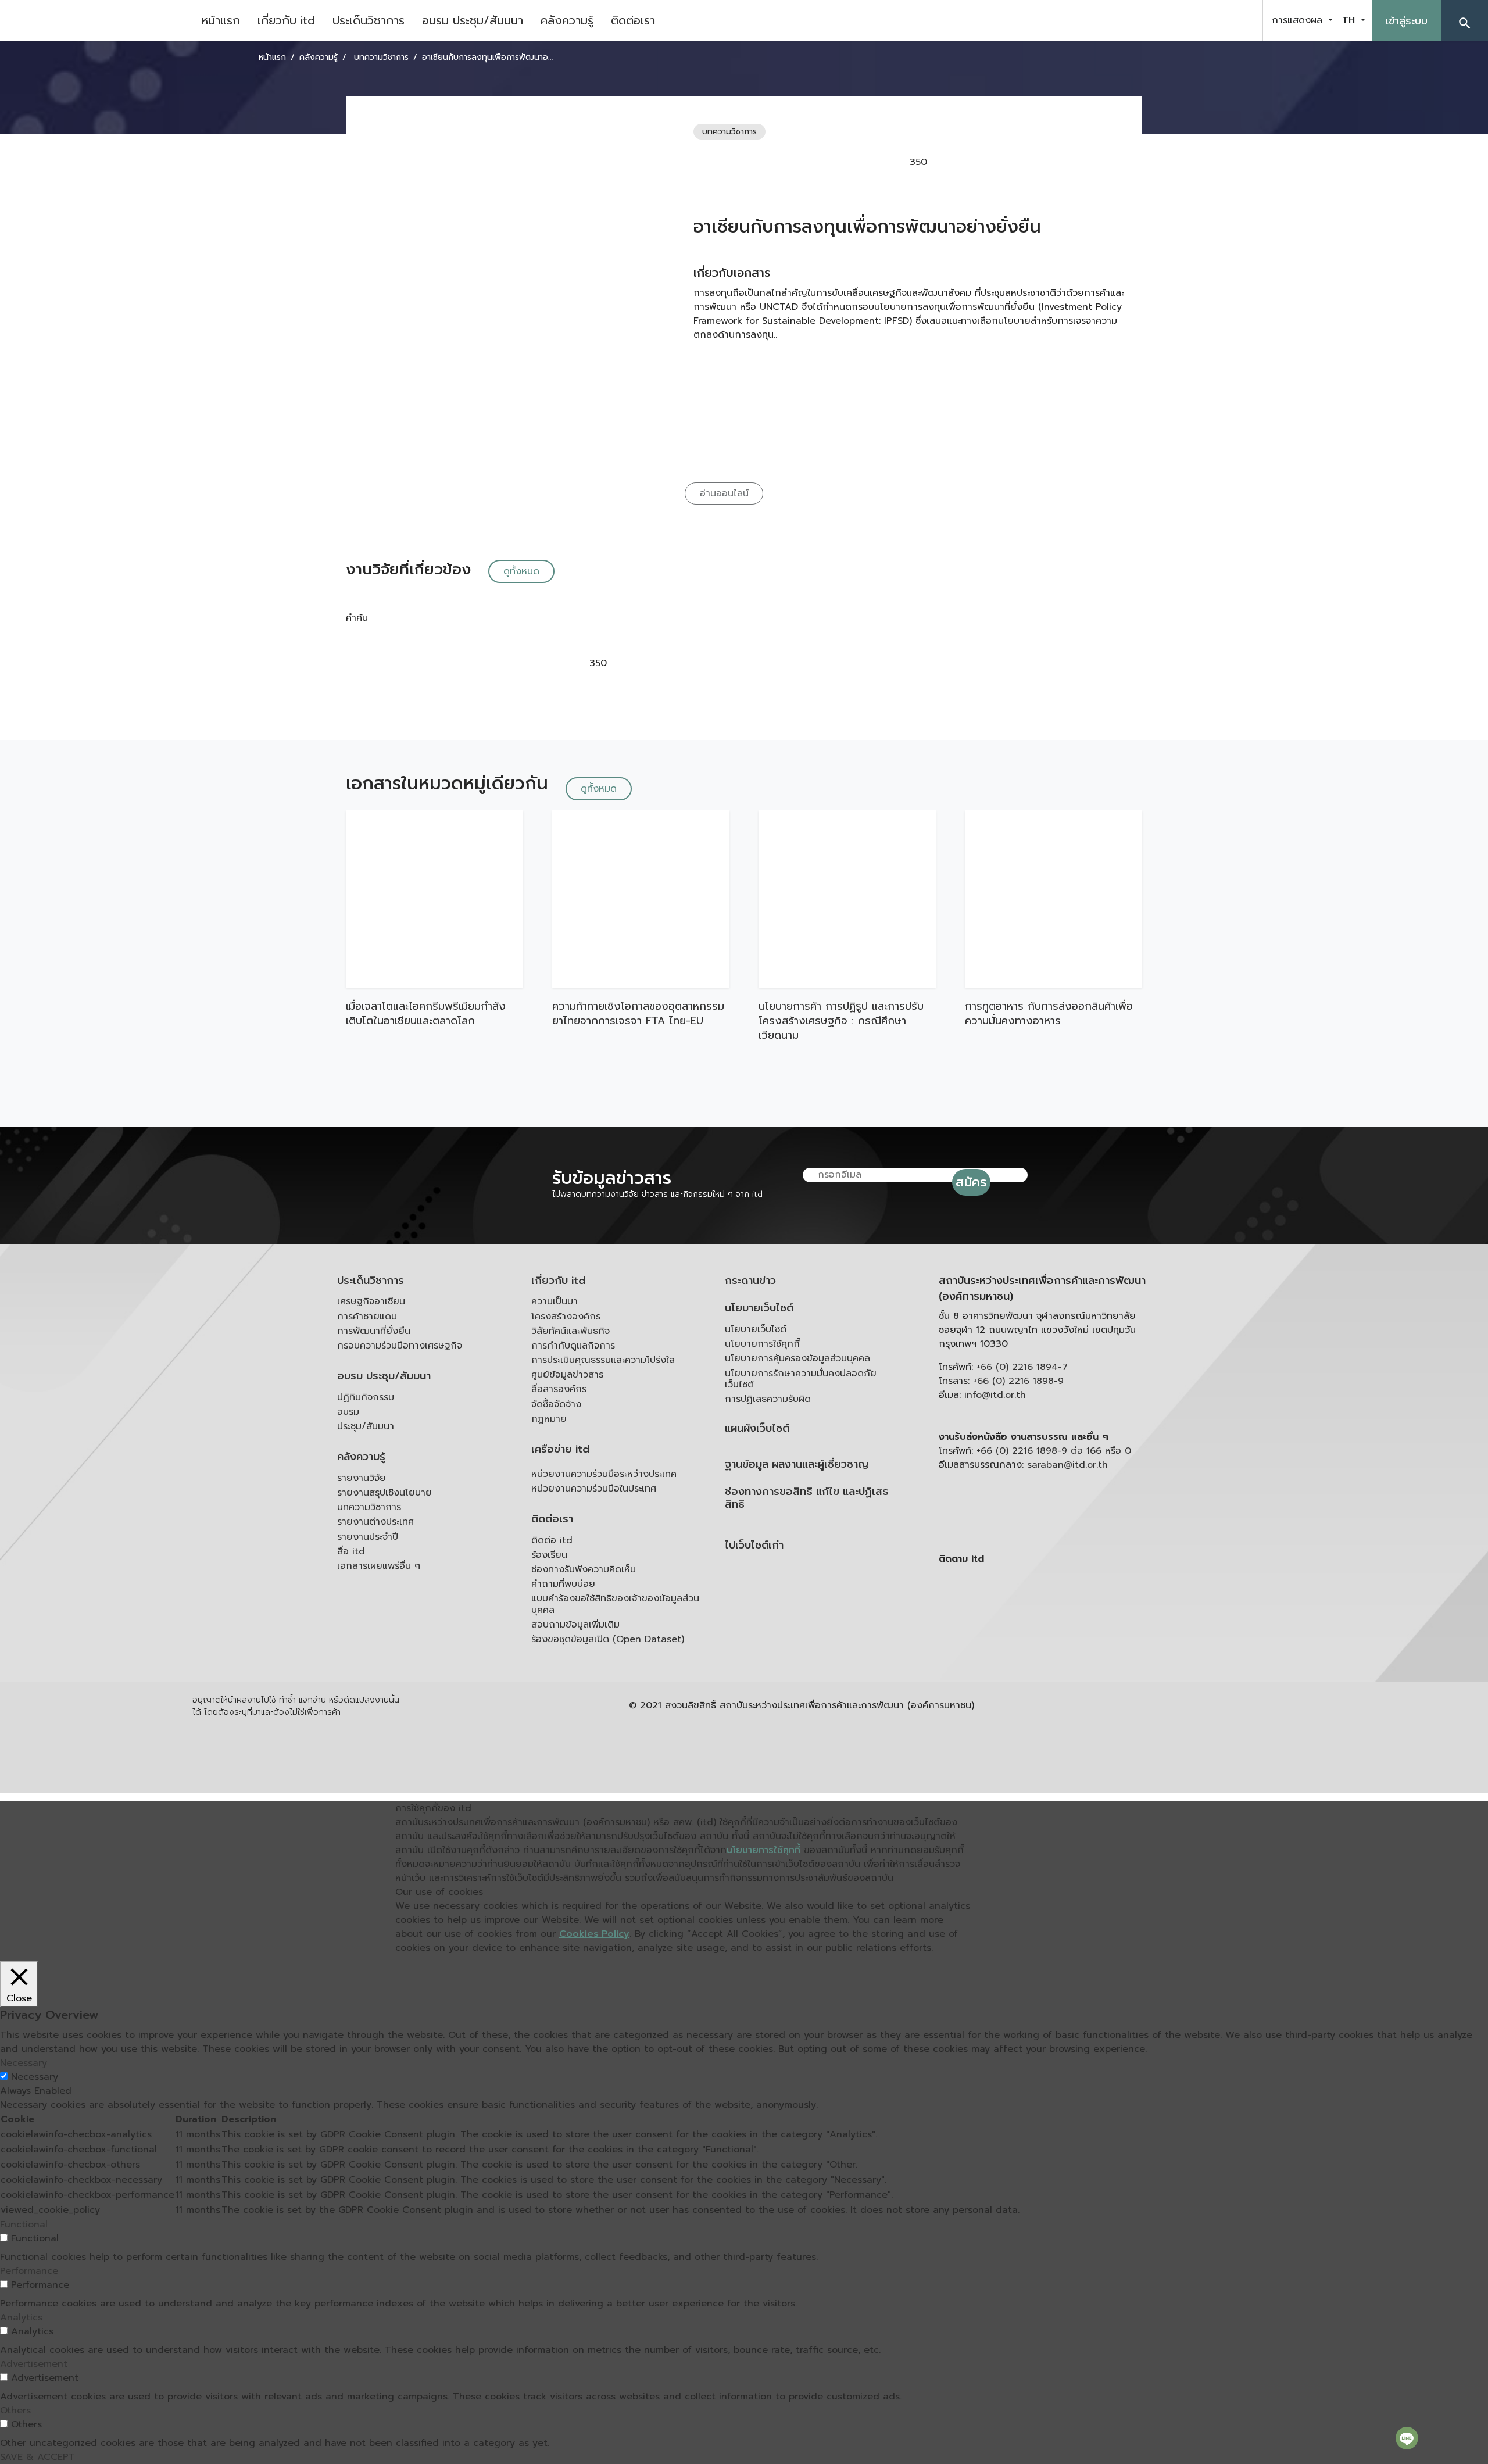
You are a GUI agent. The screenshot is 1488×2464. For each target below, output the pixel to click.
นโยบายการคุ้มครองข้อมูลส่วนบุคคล (797, 1358)
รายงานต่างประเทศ (375, 1522)
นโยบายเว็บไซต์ (759, 1308)
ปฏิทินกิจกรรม (366, 1397)
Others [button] (15, 2411)
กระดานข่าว (750, 1281)
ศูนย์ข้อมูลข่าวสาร (567, 1375)
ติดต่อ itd (552, 1540)
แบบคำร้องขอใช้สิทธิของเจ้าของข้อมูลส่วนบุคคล (615, 1604)
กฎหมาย (549, 1419)
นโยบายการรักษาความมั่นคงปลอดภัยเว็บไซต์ (801, 1379)
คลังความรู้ (567, 20)
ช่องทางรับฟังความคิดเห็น (584, 1569)
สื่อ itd (351, 1551)
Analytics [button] (21, 2318)
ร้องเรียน (549, 1555)
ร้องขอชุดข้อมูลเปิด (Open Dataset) (608, 1639)
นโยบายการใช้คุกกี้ (762, 1344)
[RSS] (1055, 1649)
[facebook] (1182, 20)
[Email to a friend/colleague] (1016, 162)
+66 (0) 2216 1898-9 (1018, 1381)
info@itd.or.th (995, 1395)
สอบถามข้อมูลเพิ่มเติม (575, 1625)
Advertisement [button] (34, 2364)
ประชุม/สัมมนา (366, 1426)
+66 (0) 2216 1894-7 (1022, 1367)
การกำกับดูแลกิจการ (573, 1346)
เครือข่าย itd (560, 1449)
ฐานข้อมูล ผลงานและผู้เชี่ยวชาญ (797, 1465)
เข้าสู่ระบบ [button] (1407, 21)
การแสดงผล (1299, 20)
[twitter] (1240, 20)
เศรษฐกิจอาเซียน (371, 1301)
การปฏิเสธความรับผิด (768, 1399)
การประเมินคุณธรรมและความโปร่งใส (603, 1360)
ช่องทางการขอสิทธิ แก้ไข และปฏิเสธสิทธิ (807, 1498)
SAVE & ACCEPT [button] (37, 2457)
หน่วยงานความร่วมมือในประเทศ (594, 1489)
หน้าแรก (221, 20)
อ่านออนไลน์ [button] (724, 493)
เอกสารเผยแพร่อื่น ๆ (379, 1566)
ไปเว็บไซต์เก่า (754, 1545)
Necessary (35, 2077)
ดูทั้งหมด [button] (521, 571)
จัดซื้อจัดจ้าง (556, 1404)
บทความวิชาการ (369, 1507)
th (1350, 20)
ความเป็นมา (555, 1301)
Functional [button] (24, 2225)
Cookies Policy (594, 1934)
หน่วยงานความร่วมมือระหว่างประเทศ (604, 1474)
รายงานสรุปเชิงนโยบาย (384, 1493)
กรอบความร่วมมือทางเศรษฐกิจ (400, 1346)
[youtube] (1211, 20)
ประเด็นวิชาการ (369, 20)
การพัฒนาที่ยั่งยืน (374, 1331)
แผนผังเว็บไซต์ (757, 1428)
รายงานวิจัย (362, 1478)
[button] (1465, 20)
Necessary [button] (24, 2063)
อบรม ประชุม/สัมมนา (473, 20)
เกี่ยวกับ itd (286, 20)
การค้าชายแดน (367, 1317)
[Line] (1407, 2438)
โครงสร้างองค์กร (566, 1317)
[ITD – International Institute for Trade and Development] (96, 20)
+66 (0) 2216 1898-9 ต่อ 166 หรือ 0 (1054, 1451)
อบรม (348, 1412)
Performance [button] (29, 2271)
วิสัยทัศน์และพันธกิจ (570, 1331)
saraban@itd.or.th (1067, 1465)
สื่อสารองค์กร (559, 1389)
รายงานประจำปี (368, 1537)
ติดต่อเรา (633, 20)
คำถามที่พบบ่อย (563, 1584)
